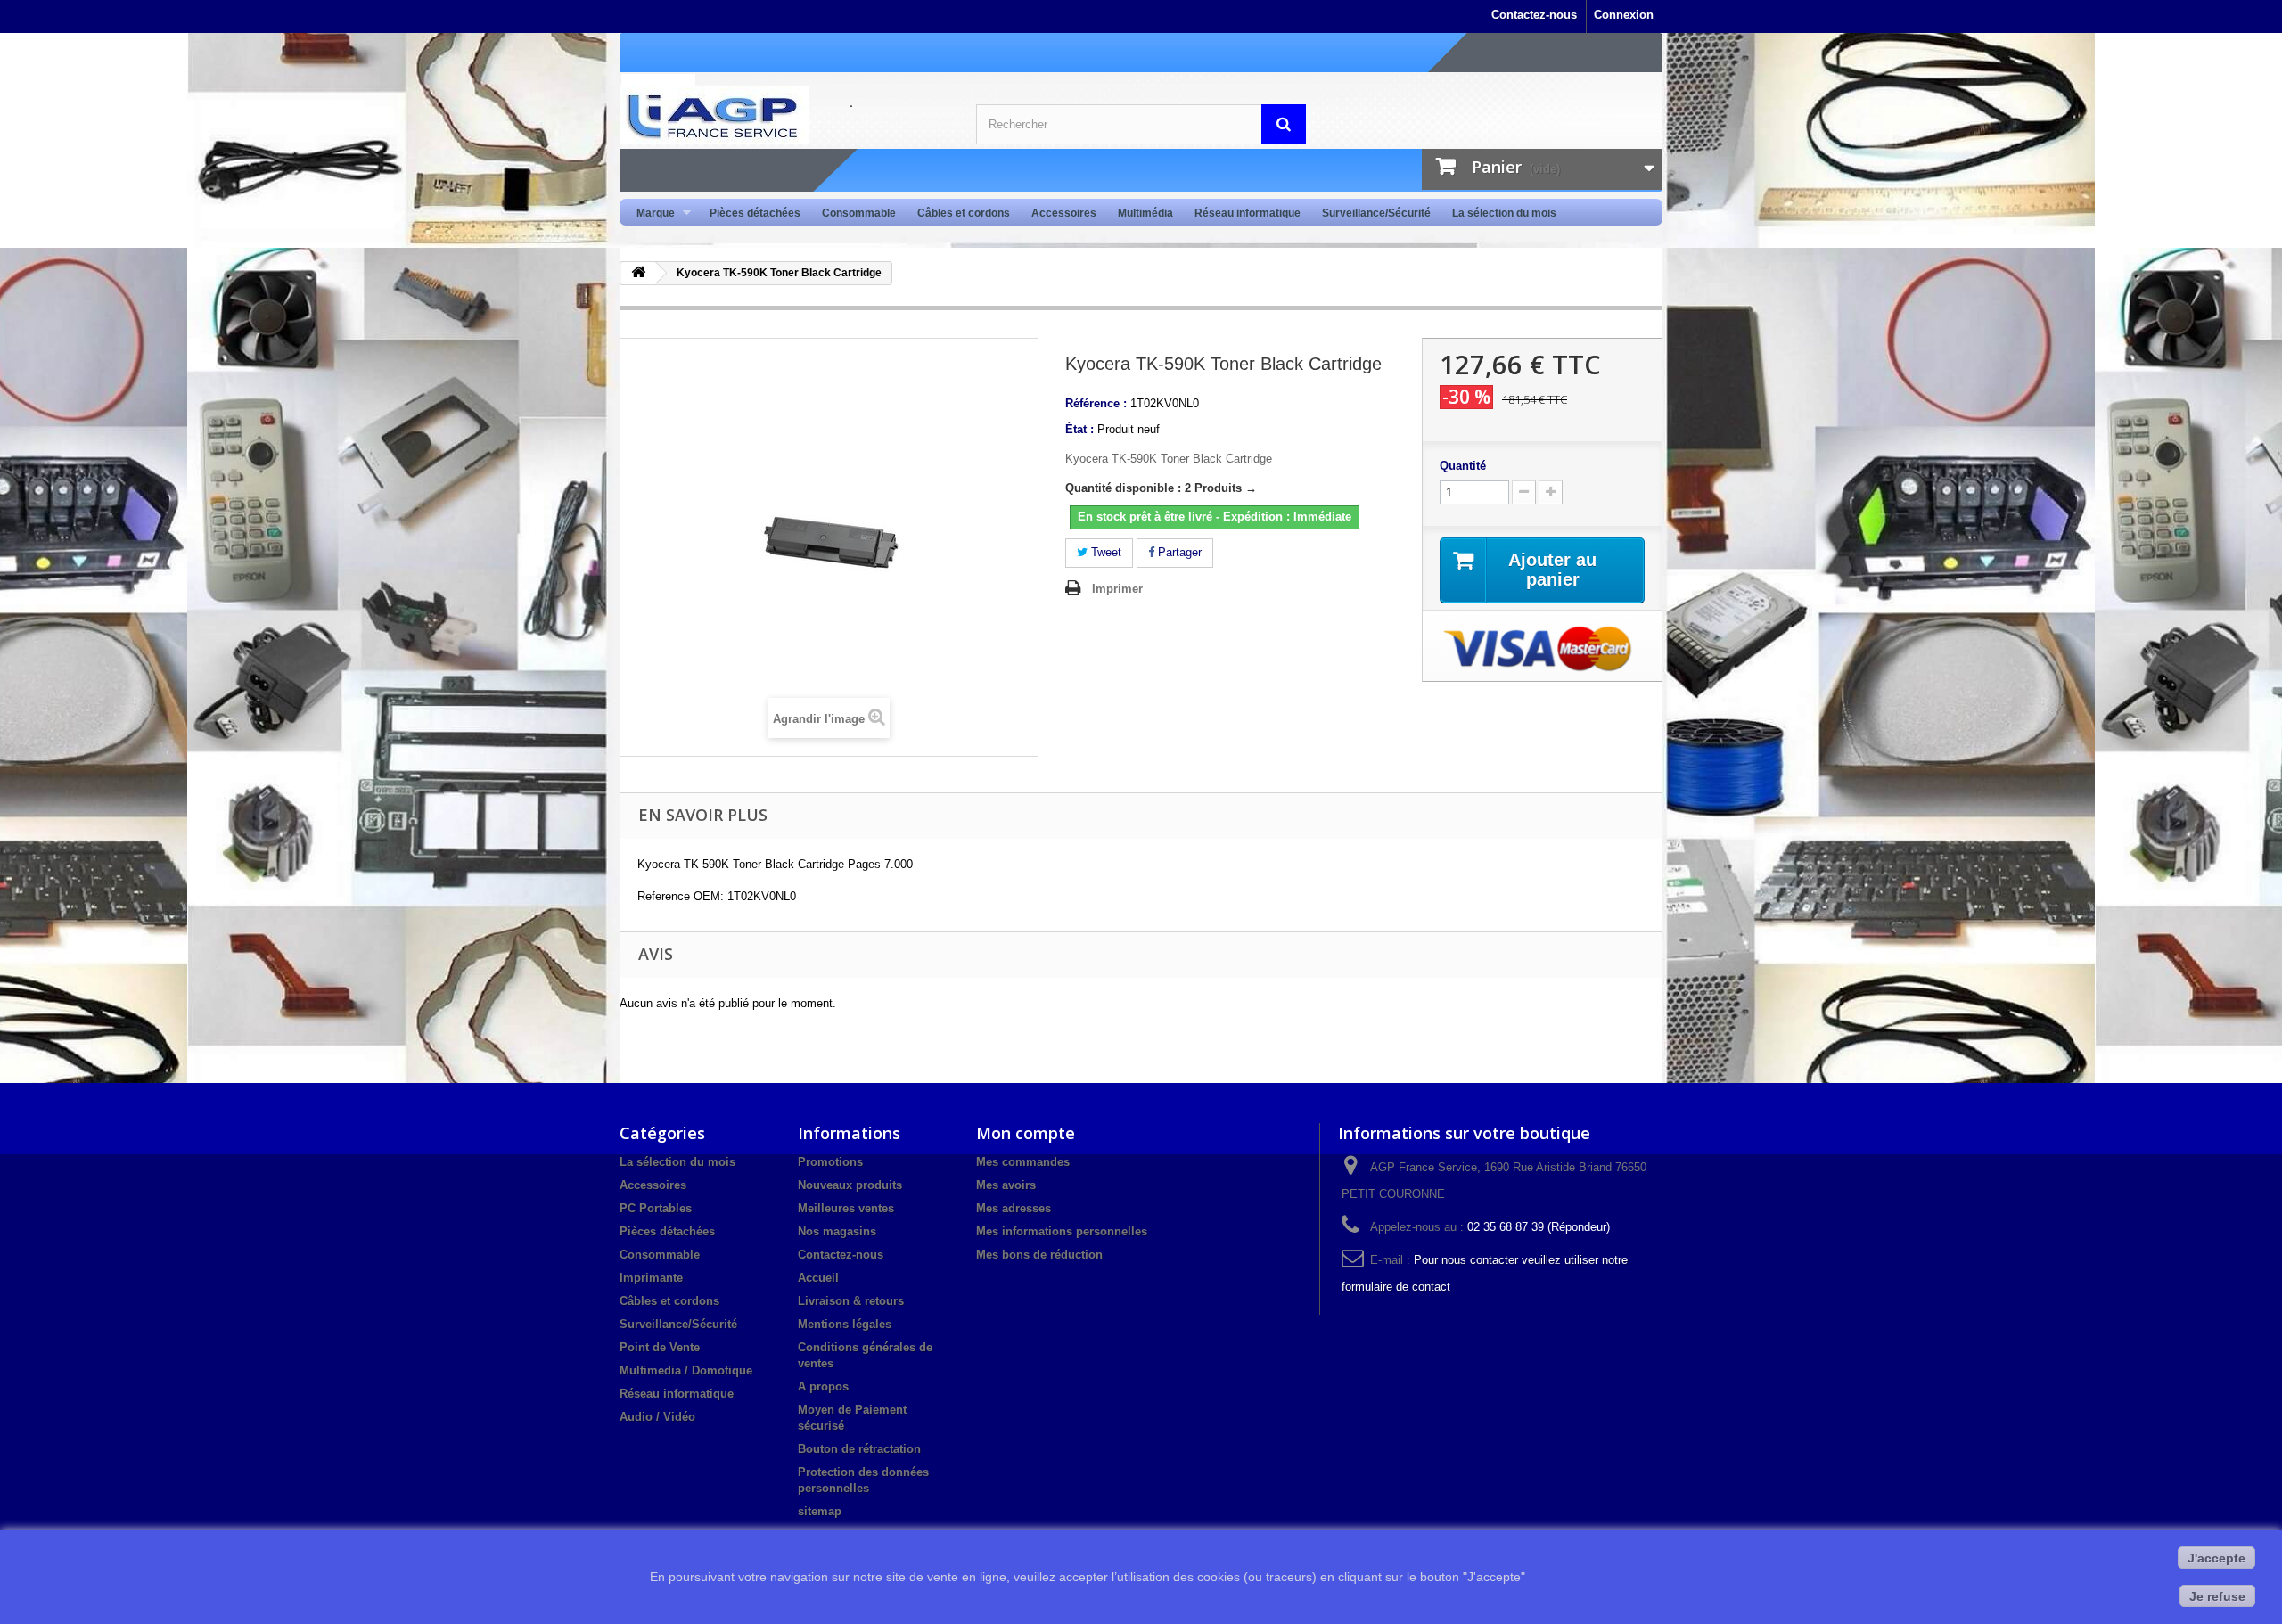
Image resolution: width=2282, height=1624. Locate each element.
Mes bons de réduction (1039, 1255)
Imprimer (1117, 589)
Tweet (1104, 552)
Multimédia (1145, 213)
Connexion (1624, 15)
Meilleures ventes (846, 1208)
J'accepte (2216, 1558)
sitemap (820, 1511)
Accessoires (1064, 213)
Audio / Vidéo (657, 1417)
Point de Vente (660, 1347)
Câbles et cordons (964, 213)
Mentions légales (845, 1324)
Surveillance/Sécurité (1376, 213)
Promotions (830, 1162)
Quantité (1463, 466)
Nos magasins (837, 1231)
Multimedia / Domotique (686, 1370)
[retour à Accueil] (638, 273)
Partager (1178, 552)
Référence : (1096, 403)
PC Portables (656, 1208)
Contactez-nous (1534, 15)
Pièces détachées (755, 213)
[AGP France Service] (784, 115)
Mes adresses (1014, 1208)
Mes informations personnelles (1062, 1231)
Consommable (859, 213)
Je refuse (2217, 1596)
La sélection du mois (1504, 213)
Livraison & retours (851, 1301)
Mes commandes (1023, 1162)
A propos (823, 1386)
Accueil (818, 1278)
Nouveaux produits (850, 1185)
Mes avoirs (1006, 1185)
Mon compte (1026, 1133)
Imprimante (651, 1278)
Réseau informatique (1248, 213)
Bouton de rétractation (859, 1449)
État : (1079, 429)
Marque (650, 213)
